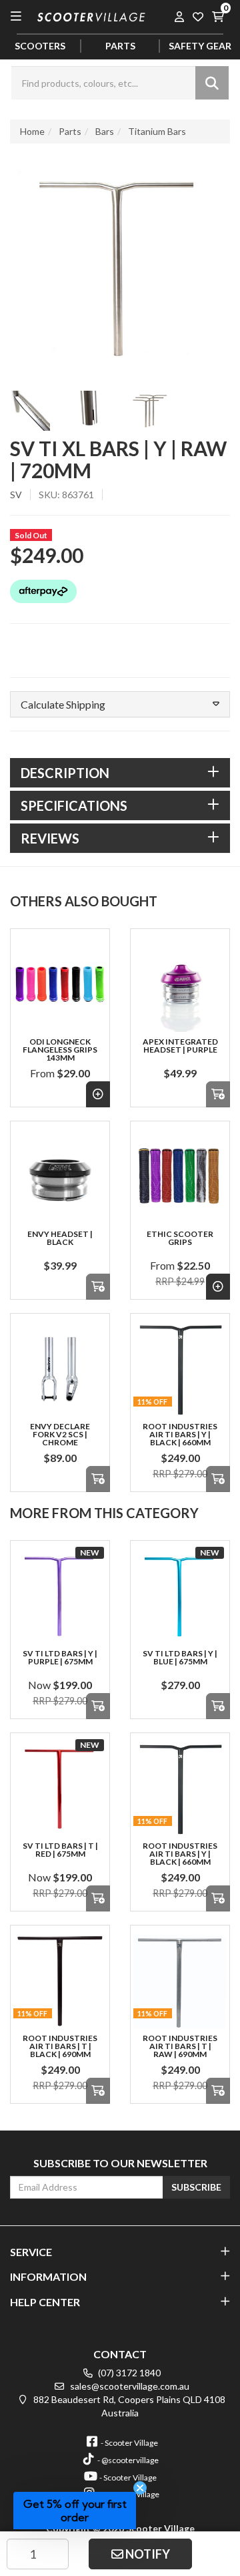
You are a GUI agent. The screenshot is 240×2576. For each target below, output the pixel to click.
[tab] (120, 773)
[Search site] (212, 83)
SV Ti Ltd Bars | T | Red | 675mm (60, 1850)
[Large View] (30, 411)
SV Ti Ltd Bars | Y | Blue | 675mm (180, 1657)
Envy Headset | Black (60, 1238)
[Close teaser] (140, 2488)
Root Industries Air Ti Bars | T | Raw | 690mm (180, 2046)
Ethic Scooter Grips (180, 1238)
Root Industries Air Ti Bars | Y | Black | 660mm (180, 1434)
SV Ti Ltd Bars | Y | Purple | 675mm (60, 1657)
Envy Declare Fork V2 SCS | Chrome (60, 1434)
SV (16, 495)
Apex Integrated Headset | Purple (180, 1046)
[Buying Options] (98, 1094)
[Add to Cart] (218, 1094)
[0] (217, 16)
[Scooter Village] (92, 15)
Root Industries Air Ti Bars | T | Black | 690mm (60, 2046)
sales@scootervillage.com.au (129, 2386)
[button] (120, 705)
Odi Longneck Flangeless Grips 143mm (60, 1050)
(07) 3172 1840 (128, 2373)
